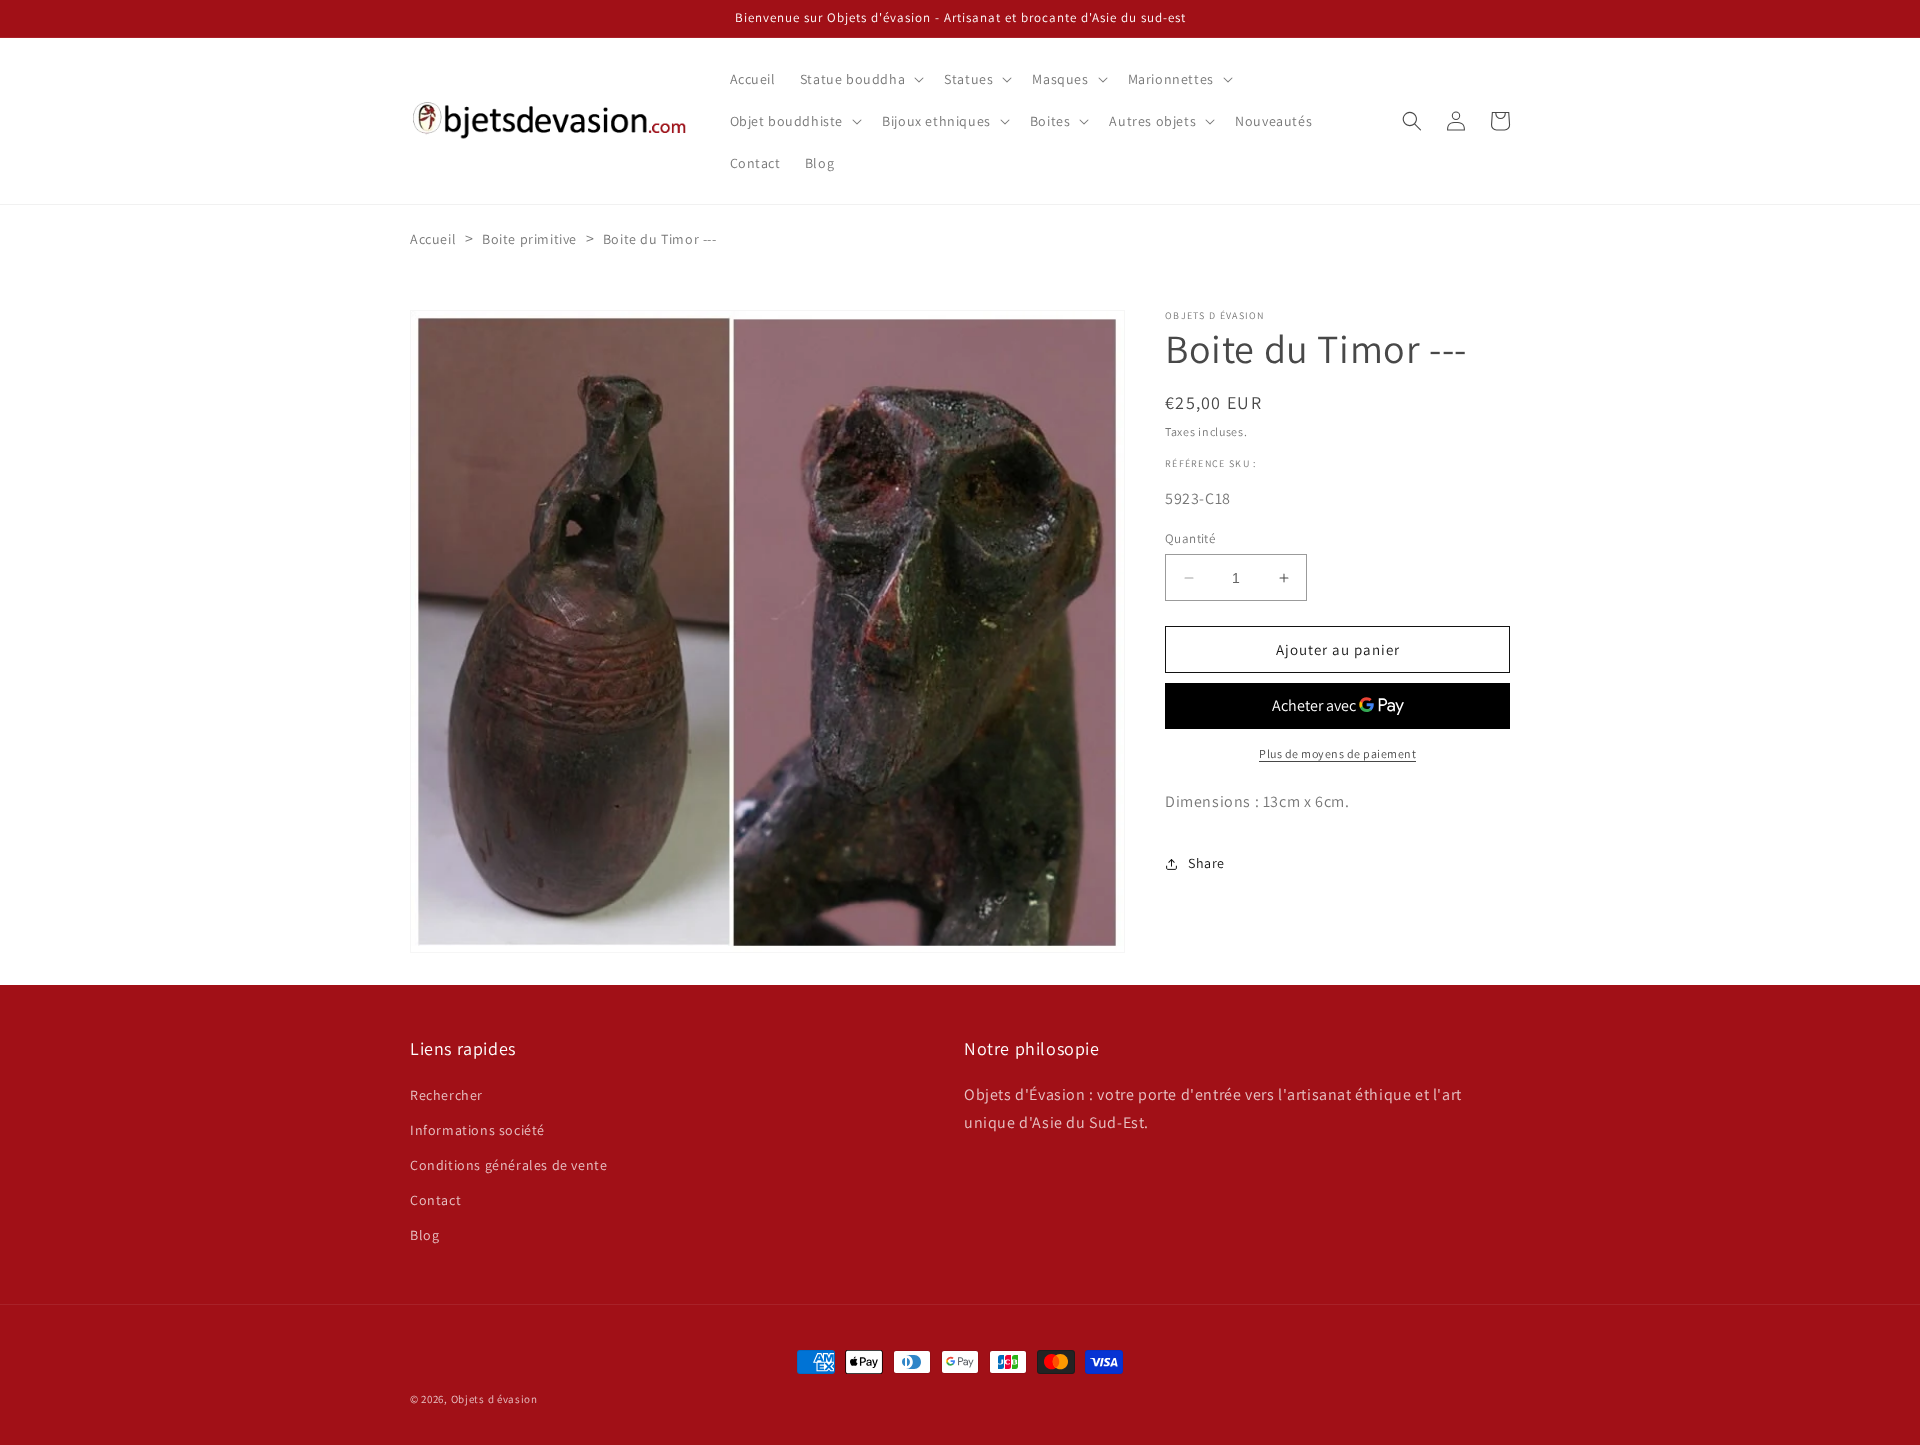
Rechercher (446, 1095)
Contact (435, 1200)
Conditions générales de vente (508, 1165)
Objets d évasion (494, 1399)
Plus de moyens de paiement (1337, 753)
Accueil (433, 239)
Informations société (477, 1130)
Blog (424, 1235)
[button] (860, 79)
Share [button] (1206, 863)
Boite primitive (529, 239)
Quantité (1190, 538)
